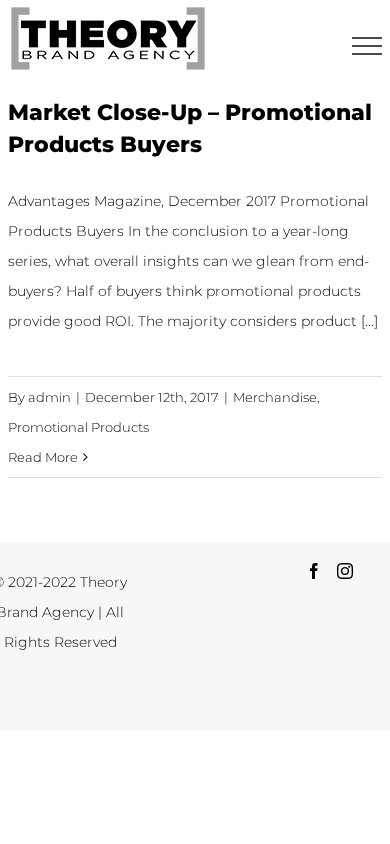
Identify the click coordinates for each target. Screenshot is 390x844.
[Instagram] (345, 571)
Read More (43, 457)
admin (49, 397)
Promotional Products (78, 427)
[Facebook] (314, 571)
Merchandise (275, 397)
